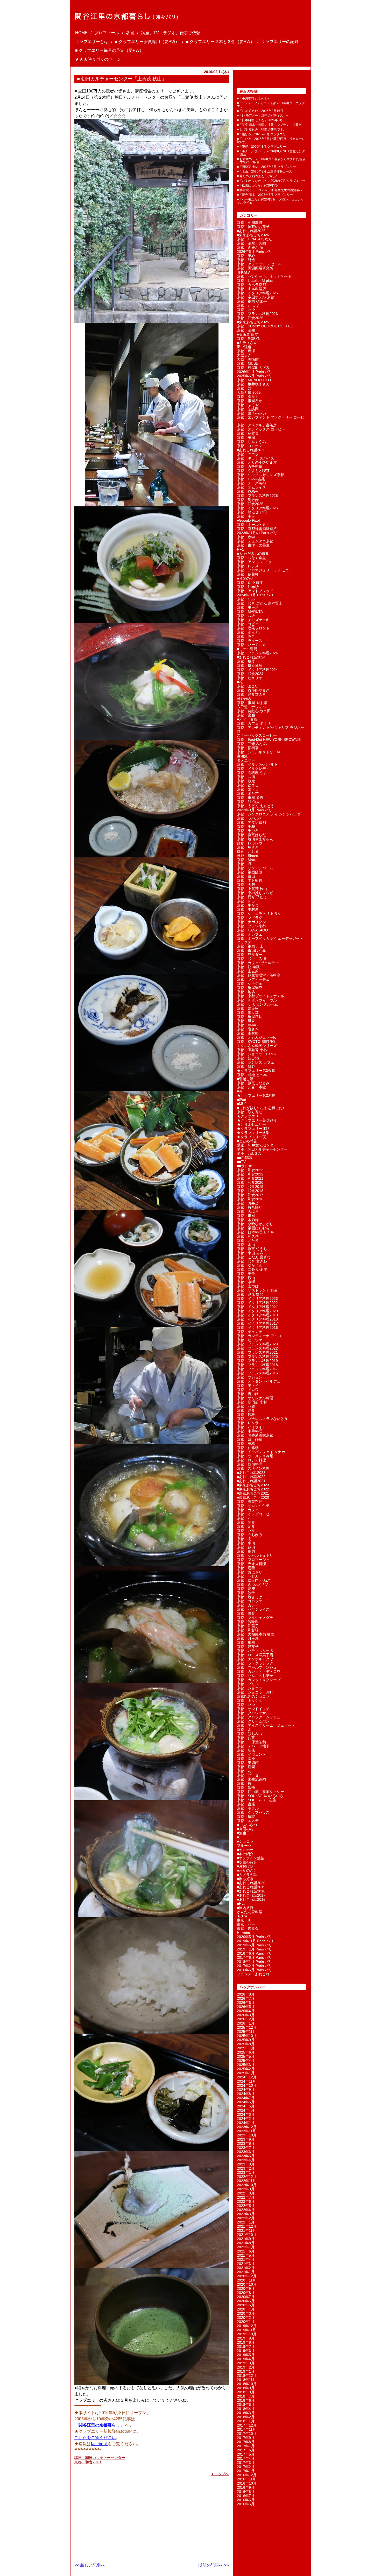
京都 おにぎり (250, 1572)
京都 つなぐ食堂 (251, 558)
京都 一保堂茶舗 (251, 1742)
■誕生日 (243, 1833)
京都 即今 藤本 (250, 583)
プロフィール (107, 33)
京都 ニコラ (248, 454)
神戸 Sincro (248, 856)
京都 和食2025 (250, 504)
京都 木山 (246, 1245)
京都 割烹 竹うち (252, 1249)
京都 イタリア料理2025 (257, 508)
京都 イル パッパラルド (257, 764)
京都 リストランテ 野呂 (257, 1290)
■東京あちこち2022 (253, 1489)
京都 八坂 (246, 616)
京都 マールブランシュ (257, 1667)
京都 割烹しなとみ (253, 1083)
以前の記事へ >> (214, 2565)
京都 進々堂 (248, 1013)
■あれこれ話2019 (251, 1887)
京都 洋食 (246, 1410)
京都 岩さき (248, 1029)
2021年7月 (246, 2247)
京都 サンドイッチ (253, 1709)
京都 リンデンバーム (255, 868)
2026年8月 (246, 1994)
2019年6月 (246, 2351)
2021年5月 (246, 2255)
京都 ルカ (246, 901)
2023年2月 (246, 2168)
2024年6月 (246, 2102)
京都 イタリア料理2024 (257, 670)
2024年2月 (246, 2119)
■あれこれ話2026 (251, 231)
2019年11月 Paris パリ (255, 1941)
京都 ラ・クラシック (255, 1663)
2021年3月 (246, 2264)
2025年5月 (246, 2056)
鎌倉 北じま (248, 851)
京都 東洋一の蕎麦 (253, 545)
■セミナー (245, 1850)
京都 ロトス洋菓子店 (255, 1655)
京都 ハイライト (251, 1427)
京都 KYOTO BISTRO (256, 1042)
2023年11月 (246, 2131)
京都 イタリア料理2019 (257, 1315)
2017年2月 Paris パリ (255, 1966)
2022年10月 (247, 2185)
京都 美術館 (248, 1763)
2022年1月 (246, 2222)
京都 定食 (246, 1526)
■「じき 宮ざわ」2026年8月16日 (260, 111)
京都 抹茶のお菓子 (253, 227)
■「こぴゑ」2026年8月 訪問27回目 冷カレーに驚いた (271, 140)
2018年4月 (246, 2409)
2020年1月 (246, 2322)
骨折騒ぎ (244, 272)
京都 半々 (246, 516)
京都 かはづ (248, 305)
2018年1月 (246, 2421)
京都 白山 (246, 876)
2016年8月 (246, 2492)
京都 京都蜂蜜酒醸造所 (257, 529)
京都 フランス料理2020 (257, 1357)
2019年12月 (247, 2326)
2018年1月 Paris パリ (255, 1962)
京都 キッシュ (250, 1700)
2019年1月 (246, 2371)
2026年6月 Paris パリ (255, 252)
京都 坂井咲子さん (253, 384)
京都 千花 (246, 827)
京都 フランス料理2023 (257, 1344)
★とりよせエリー (251, 1124)
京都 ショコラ (250, 1688)
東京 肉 (244, 1920)
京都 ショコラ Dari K (256, 1054)
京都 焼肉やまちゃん (255, 839)
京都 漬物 (246, 330)
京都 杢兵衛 (248, 1033)
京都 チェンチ (250, 1332)
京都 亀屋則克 (250, 988)
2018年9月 (246, 2388)
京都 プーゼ (248, 1775)
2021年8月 (246, 2243)
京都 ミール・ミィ (253, 525)
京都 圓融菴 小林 (252, 1050)
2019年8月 (246, 2342)
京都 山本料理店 (251, 289)
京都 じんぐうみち (253, 442)
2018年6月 (246, 2400)
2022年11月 (246, 2181)
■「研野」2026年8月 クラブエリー (261, 147)
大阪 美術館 (248, 359)
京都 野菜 (246, 1613)
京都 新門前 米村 (252, 1402)
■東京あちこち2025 (253, 322)
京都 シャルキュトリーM (258, 752)
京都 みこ (246, 636)
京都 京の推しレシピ (255, 893)
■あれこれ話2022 (251, 1477)
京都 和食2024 (250, 674)
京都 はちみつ (250, 1734)
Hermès (243, 1933)
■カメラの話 (247, 1875)
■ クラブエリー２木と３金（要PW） (220, 42)
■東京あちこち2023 (253, 1485)
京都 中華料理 (250, 1431)
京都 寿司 (246, 1216)
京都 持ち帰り (250, 1207)
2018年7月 (246, 2396)
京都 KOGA (248, 491)
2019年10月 (247, 2334)
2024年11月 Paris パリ (255, 595)
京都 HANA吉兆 (251, 479)
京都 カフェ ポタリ (254, 723)
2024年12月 (247, 2077)
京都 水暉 (246, 1282)
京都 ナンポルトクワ (255, 1659)
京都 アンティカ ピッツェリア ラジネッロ (271, 729)
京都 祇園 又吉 (250, 798)
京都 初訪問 (248, 409)
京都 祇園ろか (250, 401)
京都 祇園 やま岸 (252, 703)
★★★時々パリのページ (98, 59)
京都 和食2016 (250, 1199)
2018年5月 (246, 2405)
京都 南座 (246, 1759)
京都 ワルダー (250, 955)
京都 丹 (244, 864)
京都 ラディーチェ (253, 979)
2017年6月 (246, 2450)
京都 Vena (246, 1025)
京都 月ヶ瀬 (248, 1638)
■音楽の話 (245, 578)
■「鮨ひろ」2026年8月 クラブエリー (263, 134)
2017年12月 (247, 2425)
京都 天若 (246, 885)
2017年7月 (246, 2446)
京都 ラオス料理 (251, 1564)
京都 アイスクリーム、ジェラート (266, 1725)
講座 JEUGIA (249, 1153)
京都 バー (246, 1518)
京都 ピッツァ (250, 1340)
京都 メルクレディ (253, 769)
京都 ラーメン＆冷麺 (255, 1456)
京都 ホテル (248, 1808)
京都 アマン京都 (251, 822)
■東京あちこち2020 (253, 1497)
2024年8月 (246, 2094)
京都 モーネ (248, 607)
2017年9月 (246, 2438)
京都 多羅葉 (248, 433)
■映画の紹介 (247, 1862)
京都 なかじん (250, 1265)
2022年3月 (246, 2214)
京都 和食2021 (250, 1178)
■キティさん (247, 343)
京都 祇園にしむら (253, 1228)
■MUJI (242, 1104)
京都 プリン (248, 1684)
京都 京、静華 (250, 1439)
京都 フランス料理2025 (257, 496)
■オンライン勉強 (251, 1858)
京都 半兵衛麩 (250, 880)
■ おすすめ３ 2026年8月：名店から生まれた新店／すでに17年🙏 (271, 161)
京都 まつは (248, 1286)
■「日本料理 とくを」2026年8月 (260, 120)
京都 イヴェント (251, 1754)
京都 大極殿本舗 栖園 (256, 1634)
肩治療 (242, 756)
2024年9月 (246, 2090)
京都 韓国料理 (250, 1464)
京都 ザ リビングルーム (257, 1004)
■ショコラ (245, 1841)
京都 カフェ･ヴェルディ (258, 963)
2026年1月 (246, 2023)
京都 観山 (246, 1278)
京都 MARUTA (250, 612)
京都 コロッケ (250, 1601)
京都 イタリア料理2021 (257, 1307)
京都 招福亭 (248, 748)
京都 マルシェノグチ (255, 1618)
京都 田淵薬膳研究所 (255, 268)
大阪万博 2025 (249, 392)
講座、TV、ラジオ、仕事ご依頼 (171, 33)
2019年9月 (246, 2338)
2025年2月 (246, 2069)
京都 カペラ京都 (251, 285)
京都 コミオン (250, 446)
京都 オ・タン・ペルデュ (259, 1381)
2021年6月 (246, 2251)
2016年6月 (246, 2500)
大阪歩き (244, 355)
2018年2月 (246, 2417)
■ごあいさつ (247, 1825)
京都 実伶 (246, 1274)
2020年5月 (246, 2305)
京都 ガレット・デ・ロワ (259, 1671)
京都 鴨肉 (246, 1551)
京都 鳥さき (248, 847)
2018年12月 (247, 2376)
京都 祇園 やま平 (252, 301)
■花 (240, 682)
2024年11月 (246, 2081)
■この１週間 (247, 649)
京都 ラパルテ (250, 818)
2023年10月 (247, 2135)
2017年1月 (246, 2471)
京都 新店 (246, 1750)
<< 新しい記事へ (90, 2565)
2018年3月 (246, 2413)
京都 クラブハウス (253, 1812)
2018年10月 (247, 2384)
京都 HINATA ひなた (255, 239)
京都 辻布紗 (248, 587)
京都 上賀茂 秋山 (252, 889)
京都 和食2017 (250, 1195)
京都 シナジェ (250, 984)
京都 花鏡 (246, 1406)
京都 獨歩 (246, 661)
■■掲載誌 (244, 1158)
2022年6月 (246, 2201)
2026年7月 (246, 1998)
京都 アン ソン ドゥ (254, 562)
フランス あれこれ (253, 1974)
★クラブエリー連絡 (253, 1129)
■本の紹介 (245, 1854)
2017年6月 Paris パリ (255, 1957)
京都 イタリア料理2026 (257, 293)
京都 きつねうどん (253, 1584)
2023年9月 (246, 2139)
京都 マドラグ (250, 918)
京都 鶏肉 (246, 1547)
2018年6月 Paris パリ (255, 1953)
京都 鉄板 (246, 1415)
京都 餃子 (246, 1593)
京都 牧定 (246, 781)
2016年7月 (246, 2496)
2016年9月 (246, 2487)
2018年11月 (246, 2380)
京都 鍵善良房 (250, 665)
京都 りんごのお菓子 (255, 1676)
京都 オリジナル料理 (255, 1398)
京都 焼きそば (250, 1597)
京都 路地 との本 (252, 1075)
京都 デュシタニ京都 (255, 541)
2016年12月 (247, 2475)
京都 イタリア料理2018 (257, 1319)
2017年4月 (246, 2458)
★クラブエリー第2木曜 (256, 1095)
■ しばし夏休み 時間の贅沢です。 (262, 130)
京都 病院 (246, 1817)
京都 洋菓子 (248, 1647)
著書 (130, 33)
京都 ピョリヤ (250, 678)
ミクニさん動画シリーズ (257, 1046)
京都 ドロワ (248, 1390)
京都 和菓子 (248, 1626)
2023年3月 (246, 2164)
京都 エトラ (248, 789)
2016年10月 (247, 2483)
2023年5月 (246, 2156)
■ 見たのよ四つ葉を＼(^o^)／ (257, 176)
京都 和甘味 (248, 1630)
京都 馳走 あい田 (252, 512)
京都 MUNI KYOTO (254, 380)
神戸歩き (244, 699)
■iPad (242, 1100)
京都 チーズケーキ (253, 620)
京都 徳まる (248, 785)
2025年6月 (246, 2052)
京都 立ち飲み (250, 1535)
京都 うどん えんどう (256, 806)
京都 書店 (246, 1804)
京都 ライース (250, 641)
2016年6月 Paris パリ (255, 1970)
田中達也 (244, 347)
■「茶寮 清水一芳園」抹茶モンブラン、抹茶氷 (269, 125)
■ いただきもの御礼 (253, 554)
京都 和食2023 (250, 1170)
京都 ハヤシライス (253, 1609)
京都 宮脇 (246, 715)
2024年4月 (246, 2110)
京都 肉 (244, 1539)
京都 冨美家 (248, 1008)
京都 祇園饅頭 (250, 872)
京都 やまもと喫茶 (253, 471)
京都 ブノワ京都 (251, 926)
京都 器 (244, 388)
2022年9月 (246, 2189)
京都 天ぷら (248, 1211)
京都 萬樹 (246, 437)
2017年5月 (246, 2454)
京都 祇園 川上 (250, 946)
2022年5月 (246, 2206)
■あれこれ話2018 (251, 1891)
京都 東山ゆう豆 (251, 950)
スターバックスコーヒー (257, 735)
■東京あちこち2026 (253, 235)
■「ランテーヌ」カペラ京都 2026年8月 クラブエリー (271, 105)
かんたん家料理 (250, 1912)
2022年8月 (246, 2193)
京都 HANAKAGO (252, 930)
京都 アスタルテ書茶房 (257, 425)
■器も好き (245, 1879)
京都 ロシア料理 (251, 1460)
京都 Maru (247, 860)
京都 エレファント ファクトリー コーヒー (271, 419)
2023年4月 (246, 2160)
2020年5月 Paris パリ (255, 1937)
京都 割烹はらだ (251, 835)
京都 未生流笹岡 (251, 1779)
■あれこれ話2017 (251, 1895)
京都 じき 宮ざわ (252, 1261)
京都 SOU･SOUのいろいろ (260, 1796)
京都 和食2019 (88, 2462)
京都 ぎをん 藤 (250, 247)
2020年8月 (246, 2293)
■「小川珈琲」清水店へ (253, 98)
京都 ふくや (248, 405)
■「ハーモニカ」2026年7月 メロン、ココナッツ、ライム (270, 201)
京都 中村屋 (248, 909)
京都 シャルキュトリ (255, 1555)
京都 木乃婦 (248, 1220)
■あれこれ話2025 (251, 450)
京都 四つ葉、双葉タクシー (260, 1792)
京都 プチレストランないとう (262, 1419)
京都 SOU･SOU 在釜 (256, 1800)
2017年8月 (246, 2442)
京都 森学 (246, 537)
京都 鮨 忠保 (248, 1058)
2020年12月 (247, 2276)
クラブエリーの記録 (280, 42)
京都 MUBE (248, 363)
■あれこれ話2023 (251, 1473)
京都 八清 (246, 777)
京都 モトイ (248, 1386)
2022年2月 (246, 2218)
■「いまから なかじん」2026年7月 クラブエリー (271, 181)
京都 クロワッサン (253, 1713)
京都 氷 (244, 1730)
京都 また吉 (248, 793)
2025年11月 (246, 2032)
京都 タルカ (248, 397)
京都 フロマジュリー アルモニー (265, 570)
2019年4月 (246, 2359)
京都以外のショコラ (253, 1696)
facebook (99, 2444)
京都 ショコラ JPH (255, 1692)
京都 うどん (248, 1576)
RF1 (240, 549)
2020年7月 (246, 2297)
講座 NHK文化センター (257, 1145)
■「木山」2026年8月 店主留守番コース (264, 171)
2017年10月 (247, 2434)
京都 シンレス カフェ (256, 1062)
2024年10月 (247, 2085)
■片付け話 (245, 1866)
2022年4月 (246, 2210)
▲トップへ (220, 2474)
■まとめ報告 (247, 1141)
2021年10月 (247, 2235)
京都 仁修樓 (248, 1448)
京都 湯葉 (246, 1568)
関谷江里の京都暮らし (99, 2425)
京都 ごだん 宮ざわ (254, 1257)
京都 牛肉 (246, 1543)
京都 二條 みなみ (252, 744)
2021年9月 (246, 2239)
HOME (81, 33)
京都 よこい (248, 686)
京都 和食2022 (250, 1174)
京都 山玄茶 (248, 971)
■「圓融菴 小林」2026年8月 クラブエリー (266, 167)
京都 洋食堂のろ (251, 694)
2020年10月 (247, 2284)
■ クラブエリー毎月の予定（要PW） (109, 50)
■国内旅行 (245, 1908)
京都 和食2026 (250, 318)
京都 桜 (244, 1783)
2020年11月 (246, 2280)
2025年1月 (246, 2073)
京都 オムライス (251, 487)
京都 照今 (246, 310)
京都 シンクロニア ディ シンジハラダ (269, 814)
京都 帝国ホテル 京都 (256, 297)
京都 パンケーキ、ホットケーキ (264, 276)
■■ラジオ (244, 1166)
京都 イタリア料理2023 (257, 1298)
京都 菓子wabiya (252, 413)
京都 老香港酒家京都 (255, 1435)
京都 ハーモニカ (251, 645)
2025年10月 (247, 2036)
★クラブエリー (250, 1116)
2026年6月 (246, 2003)
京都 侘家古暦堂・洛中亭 (259, 975)
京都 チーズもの (251, 483)
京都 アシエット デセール (259, 264)
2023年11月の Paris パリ (257, 533)
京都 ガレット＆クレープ (259, 1680)
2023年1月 (246, 2172)
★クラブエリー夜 (251, 1137)
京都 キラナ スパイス (256, 458)
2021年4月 (246, 2259)
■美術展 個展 (248, 334)
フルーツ (244, 1846)
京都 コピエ (248, 624)
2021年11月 (246, 2230)
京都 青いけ (248, 1394)
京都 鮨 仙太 (248, 802)
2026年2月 (246, 2019)
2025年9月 (246, 2040)
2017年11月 (246, 2429)
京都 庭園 (246, 1767)
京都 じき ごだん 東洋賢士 (260, 603)
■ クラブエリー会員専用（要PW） (147, 42)
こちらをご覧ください (95, 2438)
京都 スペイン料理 (253, 1468)
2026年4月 (246, 2011)
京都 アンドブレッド (255, 591)
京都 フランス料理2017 (257, 1369)
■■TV (241, 1162)
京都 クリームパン (253, 1721)
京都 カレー (248, 1605)
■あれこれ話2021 (251, 1481)
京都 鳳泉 (246, 1021)
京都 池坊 (246, 992)
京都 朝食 (246, 1522)
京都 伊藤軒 (248, 574)
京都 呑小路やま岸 (253, 690)
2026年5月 (246, 2007)
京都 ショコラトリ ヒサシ (259, 914)
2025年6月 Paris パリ (255, 376)
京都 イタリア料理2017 (257, 1323)
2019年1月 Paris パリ (255, 1949)
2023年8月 (246, 2143)
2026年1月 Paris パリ (255, 372)
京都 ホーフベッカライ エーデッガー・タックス (270, 940)
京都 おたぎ (248, 1240)
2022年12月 (247, 2177)
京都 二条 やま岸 (252, 1269)
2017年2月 (246, 2467)
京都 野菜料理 (250, 1502)
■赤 (240, 1091)
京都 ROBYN (249, 339)
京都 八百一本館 (251, 1087)
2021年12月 (247, 2226)
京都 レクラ (248, 1423)
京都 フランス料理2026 (257, 314)
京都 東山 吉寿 (250, 1253)
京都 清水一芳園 (251, 243)
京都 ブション (250, 1377)
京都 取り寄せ (250, 1112)
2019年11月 (246, 2330)
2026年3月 (246, 2015)
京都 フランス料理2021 (257, 1352)
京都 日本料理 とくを (256, 1232)
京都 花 (244, 1771)
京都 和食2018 (250, 1191)
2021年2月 (246, 2268)
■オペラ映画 (247, 719)
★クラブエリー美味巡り (257, 1120)
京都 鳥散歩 (248, 500)
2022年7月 (246, 2197)
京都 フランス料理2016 (257, 1373)
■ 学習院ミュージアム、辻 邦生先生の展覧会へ (270, 190)
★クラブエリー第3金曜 (256, 1071)
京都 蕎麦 (246, 1589)
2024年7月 (246, 2098)
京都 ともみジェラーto (257, 1037)
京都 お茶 (246, 1738)
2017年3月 (246, 2463)
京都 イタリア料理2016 (257, 1328)
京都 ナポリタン (251, 922)
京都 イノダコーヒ (253, 1514)
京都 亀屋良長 (250, 1017)
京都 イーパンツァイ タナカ (261, 1452)
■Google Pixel (248, 520)
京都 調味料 (248, 1622)
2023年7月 (246, 2148)
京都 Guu (246, 599)
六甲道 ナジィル (251, 707)
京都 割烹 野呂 (250, 1294)
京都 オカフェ (250, 934)
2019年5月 (246, 2355)
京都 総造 (246, 260)
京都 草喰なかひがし (255, 1224)
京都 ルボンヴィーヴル (257, 1000)
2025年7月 (246, 2048)
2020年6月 (246, 2301)
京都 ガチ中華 (250, 467)
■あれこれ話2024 (251, 657)
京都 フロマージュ (253, 1560)
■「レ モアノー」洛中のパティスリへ (263, 116)
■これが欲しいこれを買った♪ (261, 1108)
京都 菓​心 (246, 256)
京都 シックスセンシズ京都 (260, 475)
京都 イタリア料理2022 (257, 1303)
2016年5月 (246, 2504)
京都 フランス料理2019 (257, 1361)
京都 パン (246, 1705)
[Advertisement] (107, 2516)
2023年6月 (246, 2152)
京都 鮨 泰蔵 (248, 967)
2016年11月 (246, 2479)
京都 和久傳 (248, 1236)
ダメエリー (246, 760)
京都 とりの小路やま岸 (257, 462)
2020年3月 (246, 2313)
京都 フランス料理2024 (257, 653)
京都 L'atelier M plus (255, 281)
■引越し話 (245, 1079)
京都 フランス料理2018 (257, 1365)
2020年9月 (246, 2288)
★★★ (242, 1916)
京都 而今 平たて (252, 897)
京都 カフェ (248, 1510)
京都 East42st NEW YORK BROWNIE (269, 740)
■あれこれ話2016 (251, 1899)
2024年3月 (246, 2114)
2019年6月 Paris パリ (255, 1945)
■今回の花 (245, 1829)
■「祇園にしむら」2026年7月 (258, 185)
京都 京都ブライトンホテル (260, 996)
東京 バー (246, 1924)
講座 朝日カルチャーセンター (100, 2458)
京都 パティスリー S (255, 1651)
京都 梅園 (246, 1642)
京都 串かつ (248, 905)
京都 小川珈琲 (250, 223)
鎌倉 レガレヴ (250, 843)
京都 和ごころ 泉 (252, 959)
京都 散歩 (246, 1788)
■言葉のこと (247, 1870)
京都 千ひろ (248, 831)
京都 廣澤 (246, 351)
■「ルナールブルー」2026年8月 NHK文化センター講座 (271, 153)
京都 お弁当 (248, 1203)
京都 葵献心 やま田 (254, 711)
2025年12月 (247, 2027)
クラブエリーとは (92, 42)
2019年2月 (246, 2367)
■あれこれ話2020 (251, 1883)
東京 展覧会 (248, 1928)
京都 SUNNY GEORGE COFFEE (265, 326)
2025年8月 (246, 2044)
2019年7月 (246, 2347)
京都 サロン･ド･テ (253, 1506)
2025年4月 (246, 2061)
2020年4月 (246, 2309)
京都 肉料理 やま (252, 773)
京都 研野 (246, 1066)
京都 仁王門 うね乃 (254, 1580)
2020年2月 (246, 2317)
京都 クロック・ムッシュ (259, 1717)
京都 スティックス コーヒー (261, 429)
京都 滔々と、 (250, 632)
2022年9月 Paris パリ (255, 810)
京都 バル (246, 1531)
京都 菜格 (246, 1444)
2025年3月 (246, 2065)
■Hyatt (242, 1904)
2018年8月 (246, 2392)
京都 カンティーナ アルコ (259, 1336)
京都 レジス (248, 566)
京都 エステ (248, 1821)
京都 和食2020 (250, 1182)
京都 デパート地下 (253, 1746)
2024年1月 (246, 2123)
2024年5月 (246, 2106)
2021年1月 (246, 2272)
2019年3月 (246, 2363)
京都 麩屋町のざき (253, 368)
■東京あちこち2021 (253, 1493)
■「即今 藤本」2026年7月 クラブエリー (265, 195)
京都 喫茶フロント (253, 628)
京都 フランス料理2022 (257, 1348)
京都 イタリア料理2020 (257, 1311)
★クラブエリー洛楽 (253, 1133)
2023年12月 (247, 2127)
